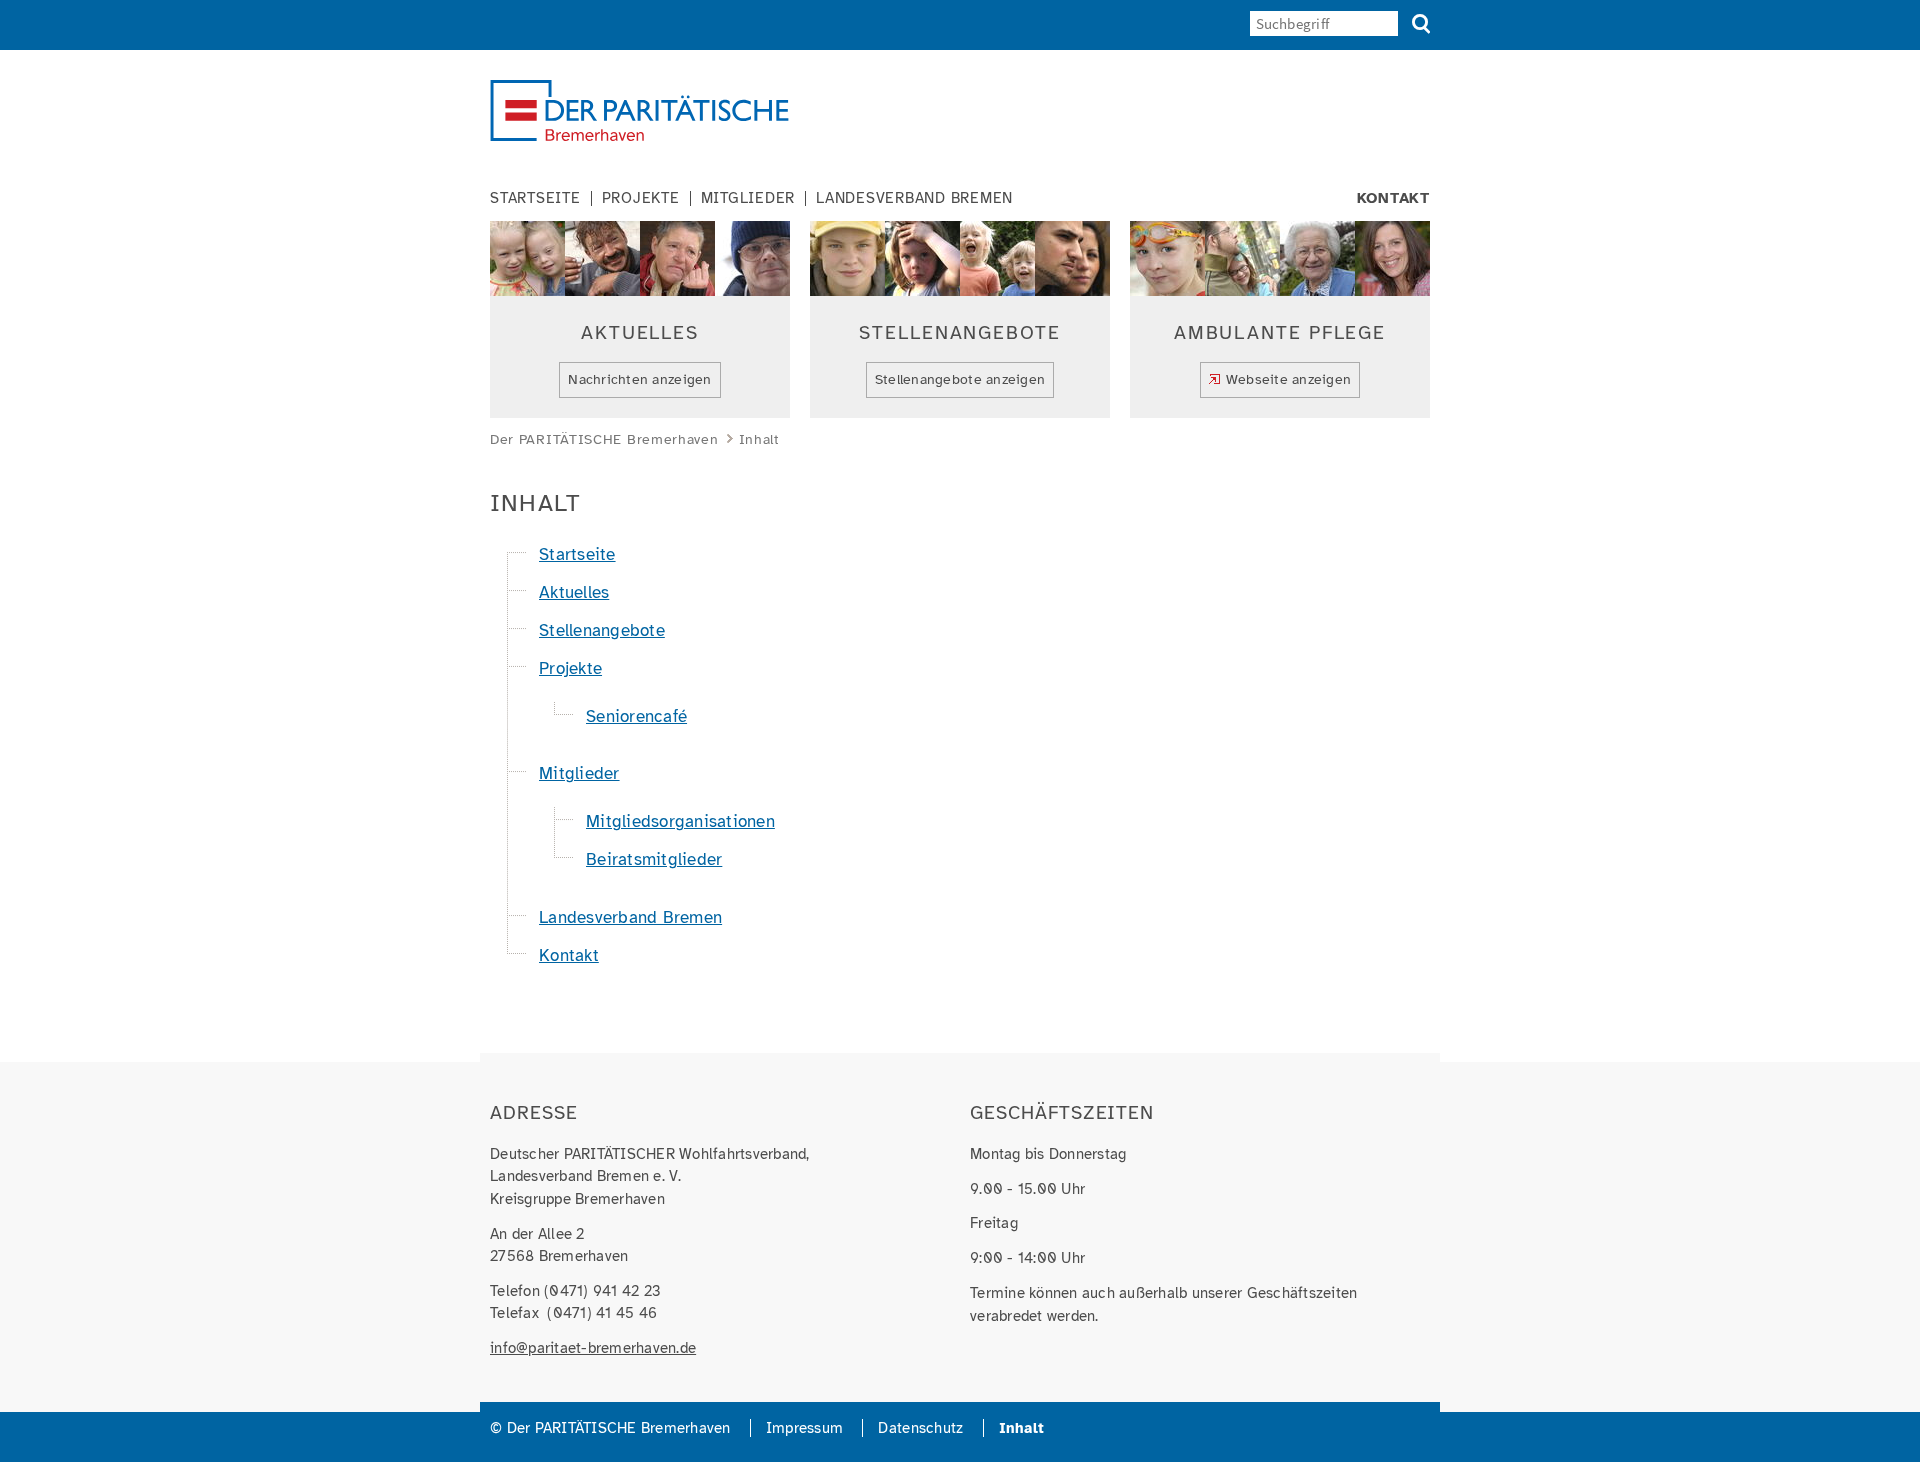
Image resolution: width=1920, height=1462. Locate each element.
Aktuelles (574, 592)
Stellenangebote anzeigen (960, 379)
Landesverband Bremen (914, 198)
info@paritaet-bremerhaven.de (593, 1348)
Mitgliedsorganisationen (680, 821)
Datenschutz (920, 1428)
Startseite (535, 198)
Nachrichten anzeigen (639, 379)
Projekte (641, 198)
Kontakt (1393, 198)
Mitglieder (748, 198)
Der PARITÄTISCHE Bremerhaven (604, 439)
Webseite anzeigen (1288, 379)
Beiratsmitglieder (654, 859)
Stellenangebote (602, 630)
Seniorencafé (636, 716)
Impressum (804, 1428)
